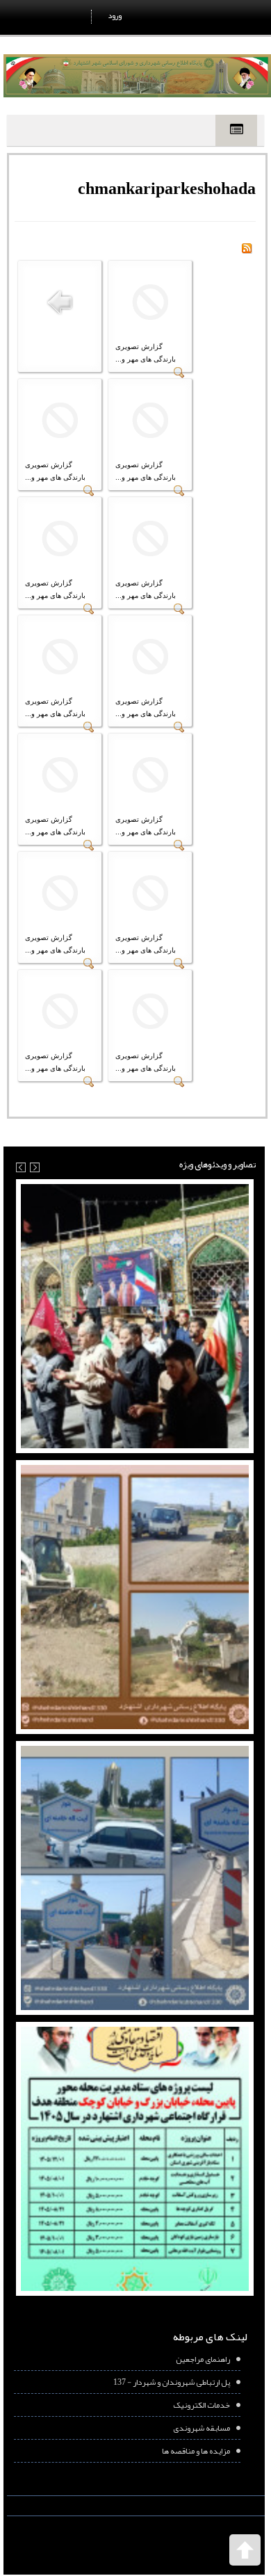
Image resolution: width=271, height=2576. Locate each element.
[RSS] (247, 251)
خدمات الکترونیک (202, 2405)
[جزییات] (179, 375)
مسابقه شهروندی (202, 2428)
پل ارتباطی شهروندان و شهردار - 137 (172, 2382)
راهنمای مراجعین (203, 2359)
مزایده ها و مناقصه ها (196, 2451)
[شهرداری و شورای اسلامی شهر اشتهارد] (137, 76)
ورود (115, 15)
